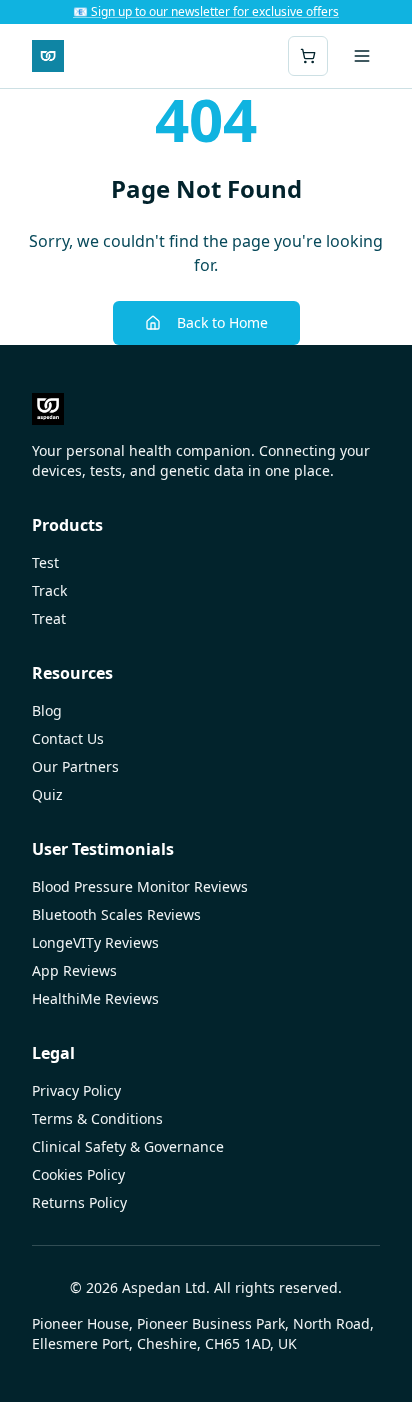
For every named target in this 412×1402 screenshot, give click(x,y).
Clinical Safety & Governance (128, 1146)
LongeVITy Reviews (95, 942)
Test (45, 562)
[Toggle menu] (362, 56)
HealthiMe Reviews (95, 998)
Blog (47, 710)
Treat (49, 618)
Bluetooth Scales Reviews (116, 914)
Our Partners (75, 766)
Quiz (47, 794)
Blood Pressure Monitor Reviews (140, 886)
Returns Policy (79, 1202)
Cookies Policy (78, 1174)
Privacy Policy (76, 1090)
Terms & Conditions (97, 1118)
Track (49, 590)
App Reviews (74, 970)
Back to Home (222, 322)
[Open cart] (308, 56)
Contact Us (68, 738)
